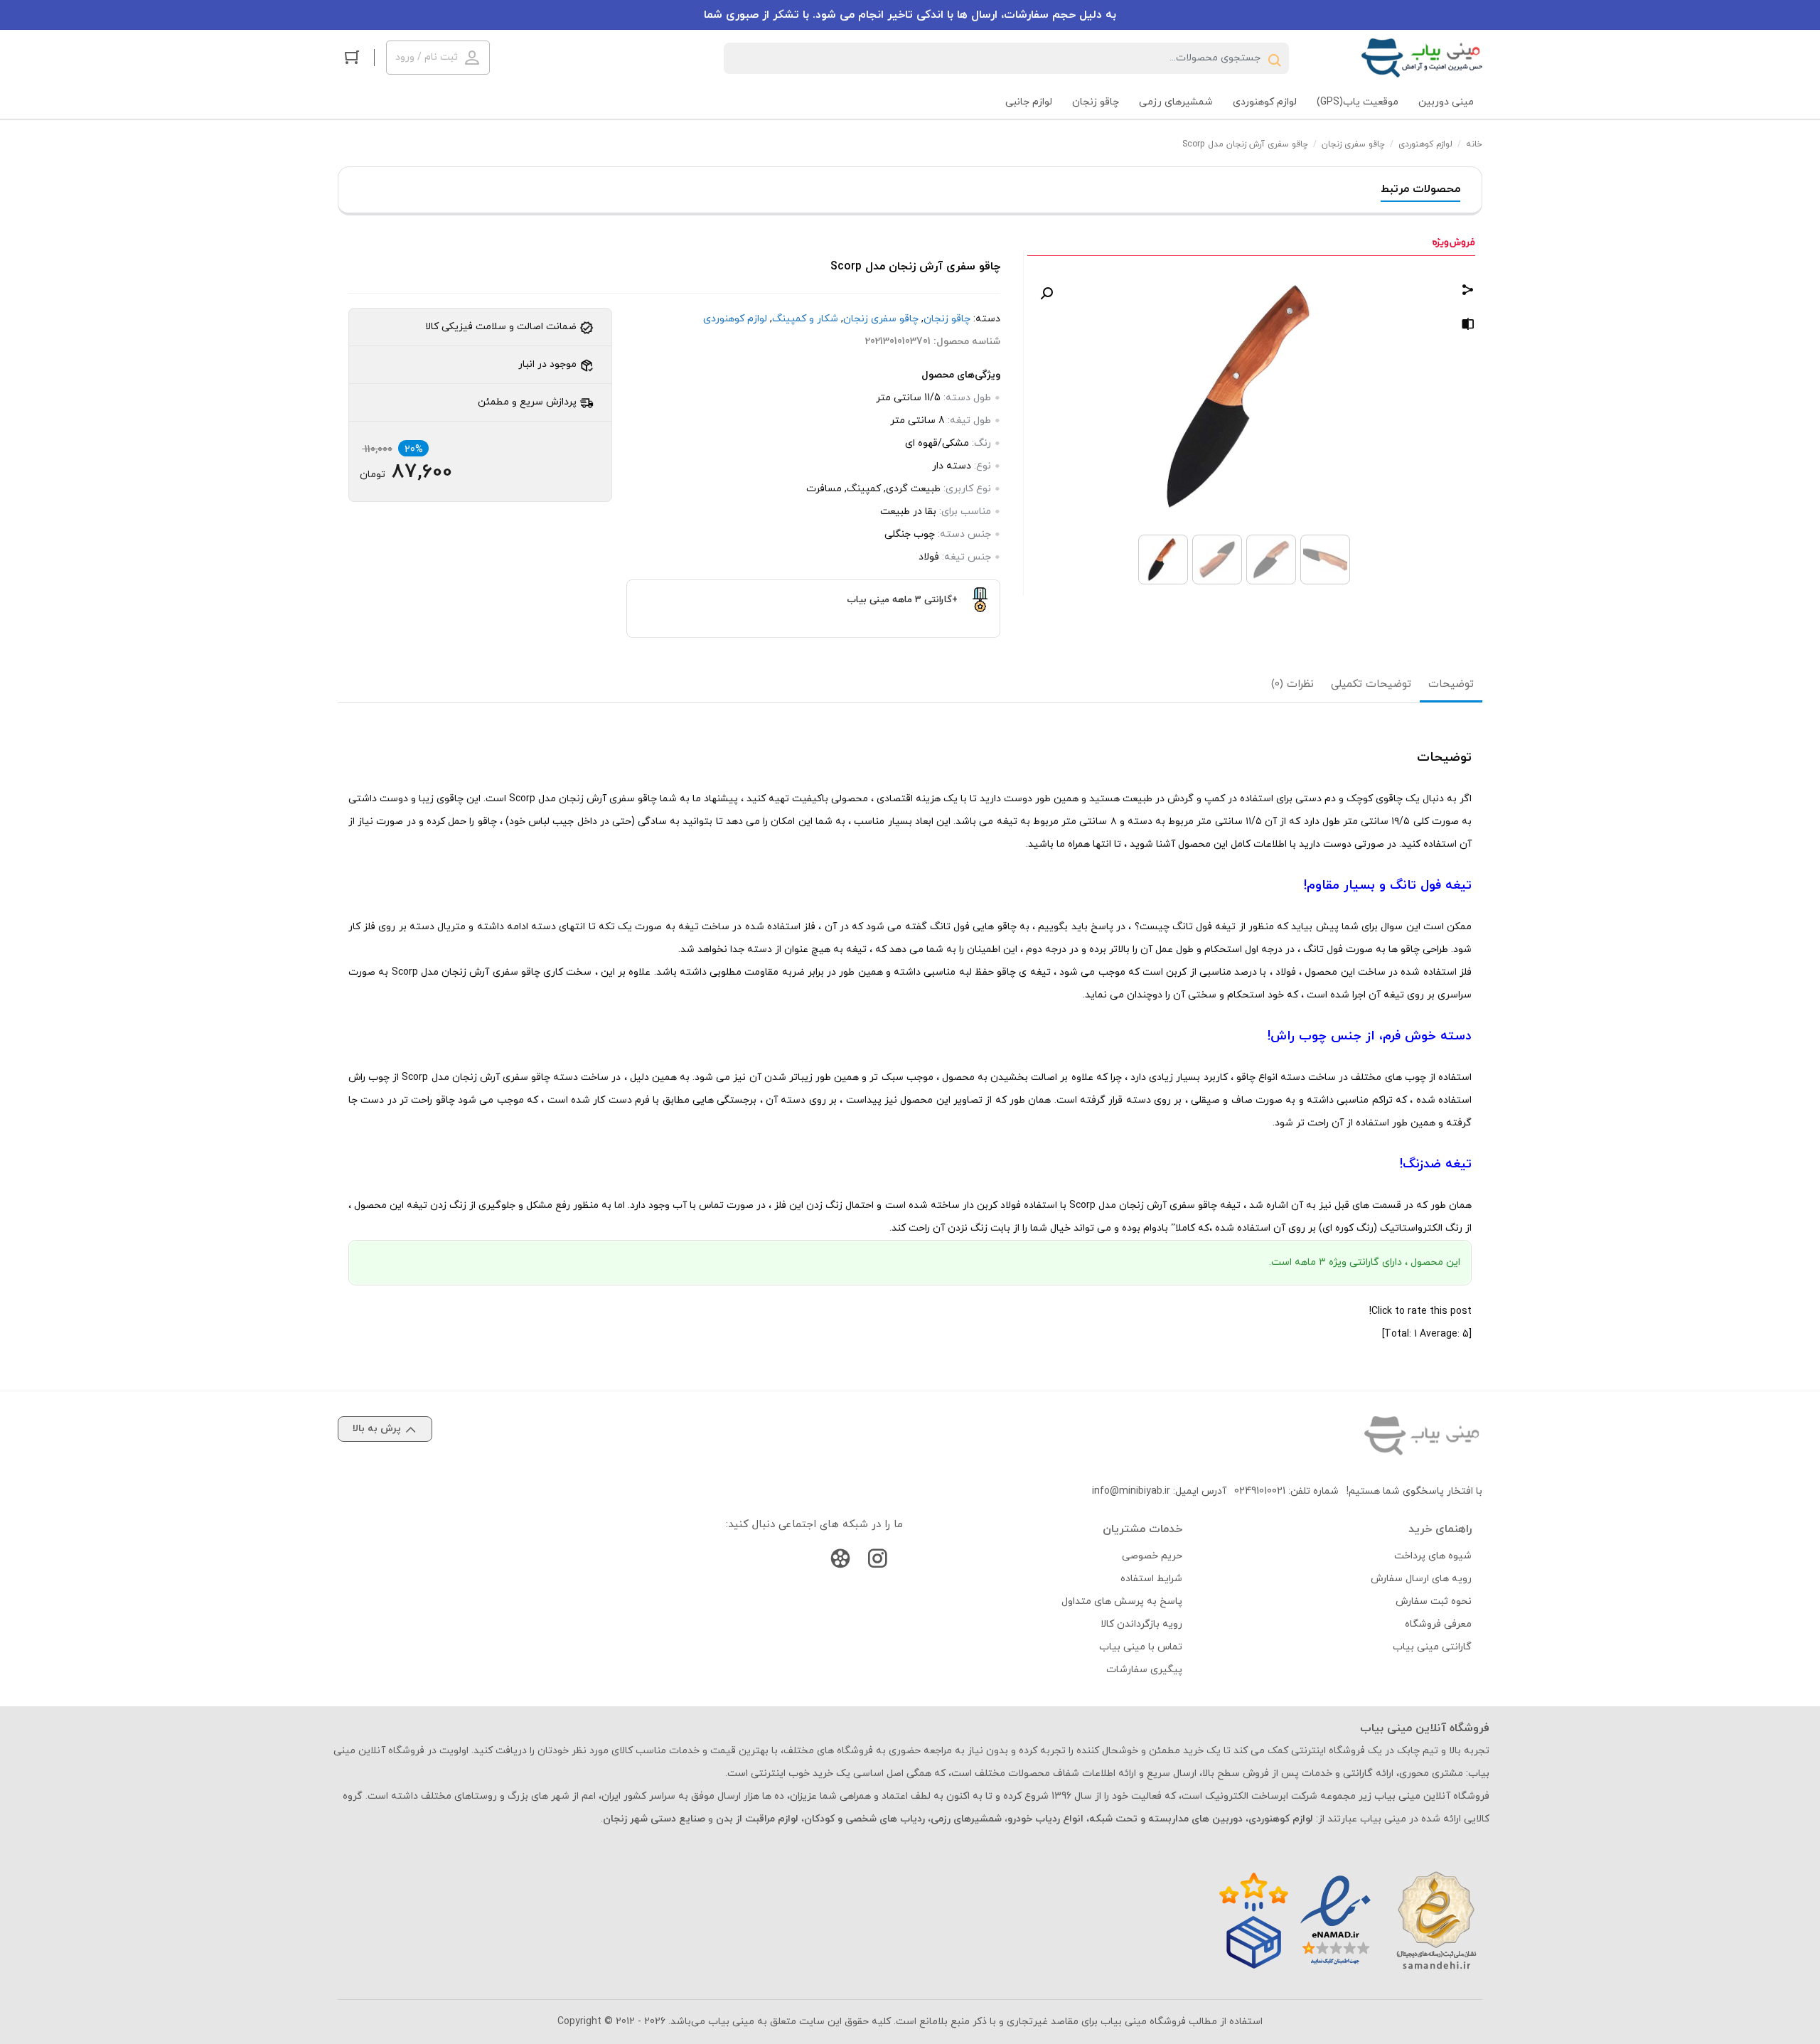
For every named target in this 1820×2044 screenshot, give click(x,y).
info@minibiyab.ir (1131, 1491)
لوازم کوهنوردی (1425, 144)
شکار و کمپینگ (805, 319)
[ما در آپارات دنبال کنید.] (840, 1562)
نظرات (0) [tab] (1292, 684)
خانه (1474, 144)
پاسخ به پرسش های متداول (1122, 1601)
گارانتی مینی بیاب (1432, 1647)
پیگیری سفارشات (1144, 1670)
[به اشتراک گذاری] (1468, 292)
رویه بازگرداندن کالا (1141, 1624)
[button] (1046, 294)
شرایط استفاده (1151, 1579)
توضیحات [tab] (1451, 684)
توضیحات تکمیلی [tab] (1371, 684)
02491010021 (1260, 1491)
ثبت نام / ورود (427, 57)
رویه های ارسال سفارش (1421, 1579)
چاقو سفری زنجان (1353, 144)
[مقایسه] (1468, 327)
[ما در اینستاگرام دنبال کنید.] (877, 1562)
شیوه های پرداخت (1433, 1556)
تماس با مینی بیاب (1141, 1647)
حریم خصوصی (1152, 1556)
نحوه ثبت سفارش (1434, 1601)
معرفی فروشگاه (1438, 1624)
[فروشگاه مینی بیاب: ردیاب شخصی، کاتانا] (1422, 58)
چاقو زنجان (947, 319)
